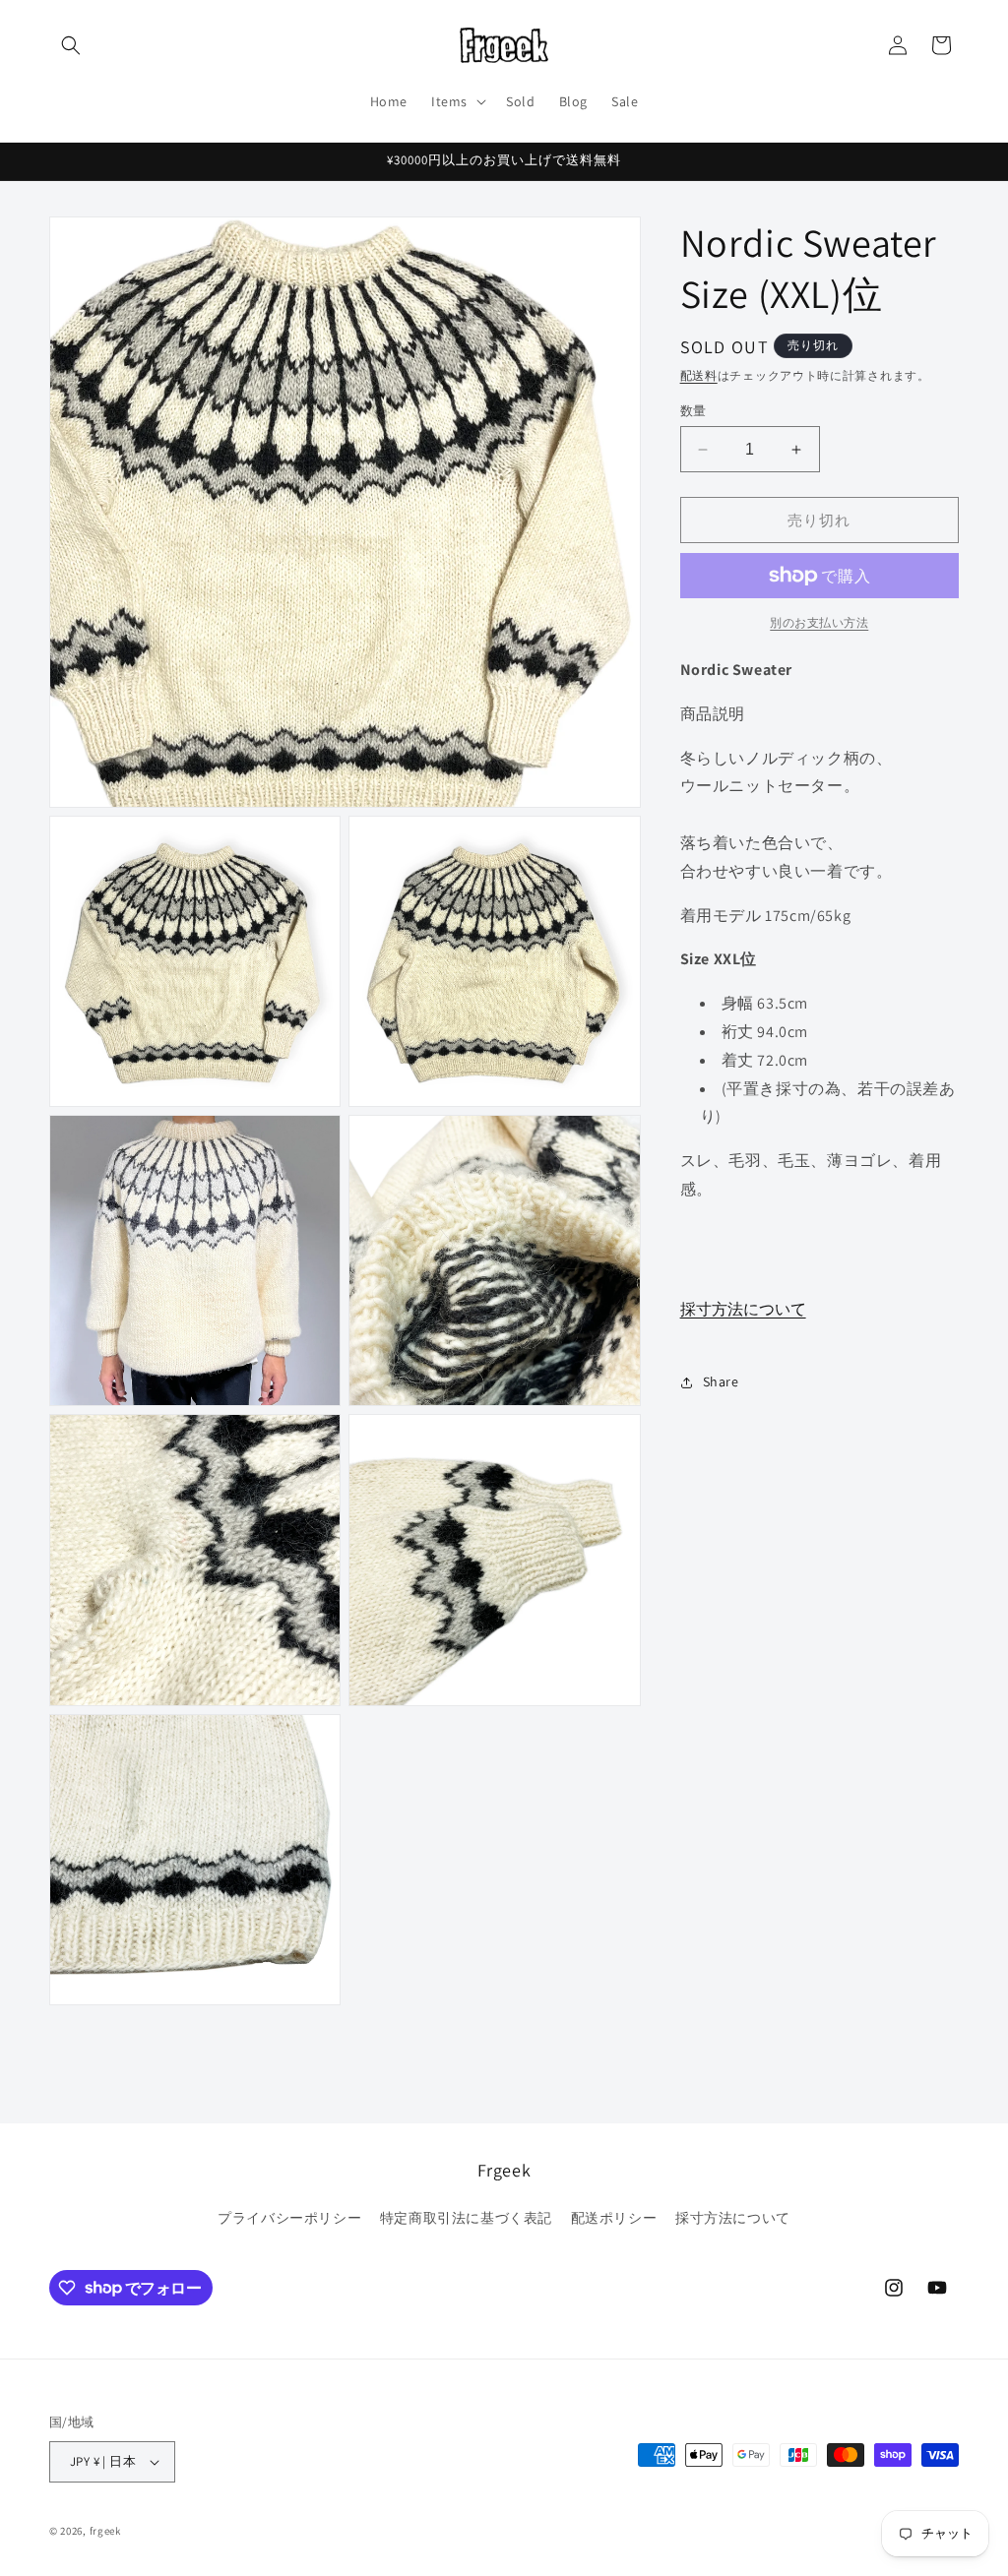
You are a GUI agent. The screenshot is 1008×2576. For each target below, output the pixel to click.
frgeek (105, 2531)
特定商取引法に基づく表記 (466, 2218)
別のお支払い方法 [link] (819, 622)
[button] (71, 45)
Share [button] (721, 1381)
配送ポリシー (614, 2218)
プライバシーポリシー (289, 2218)
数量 (693, 411)
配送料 (699, 375)
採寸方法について (743, 1309)
